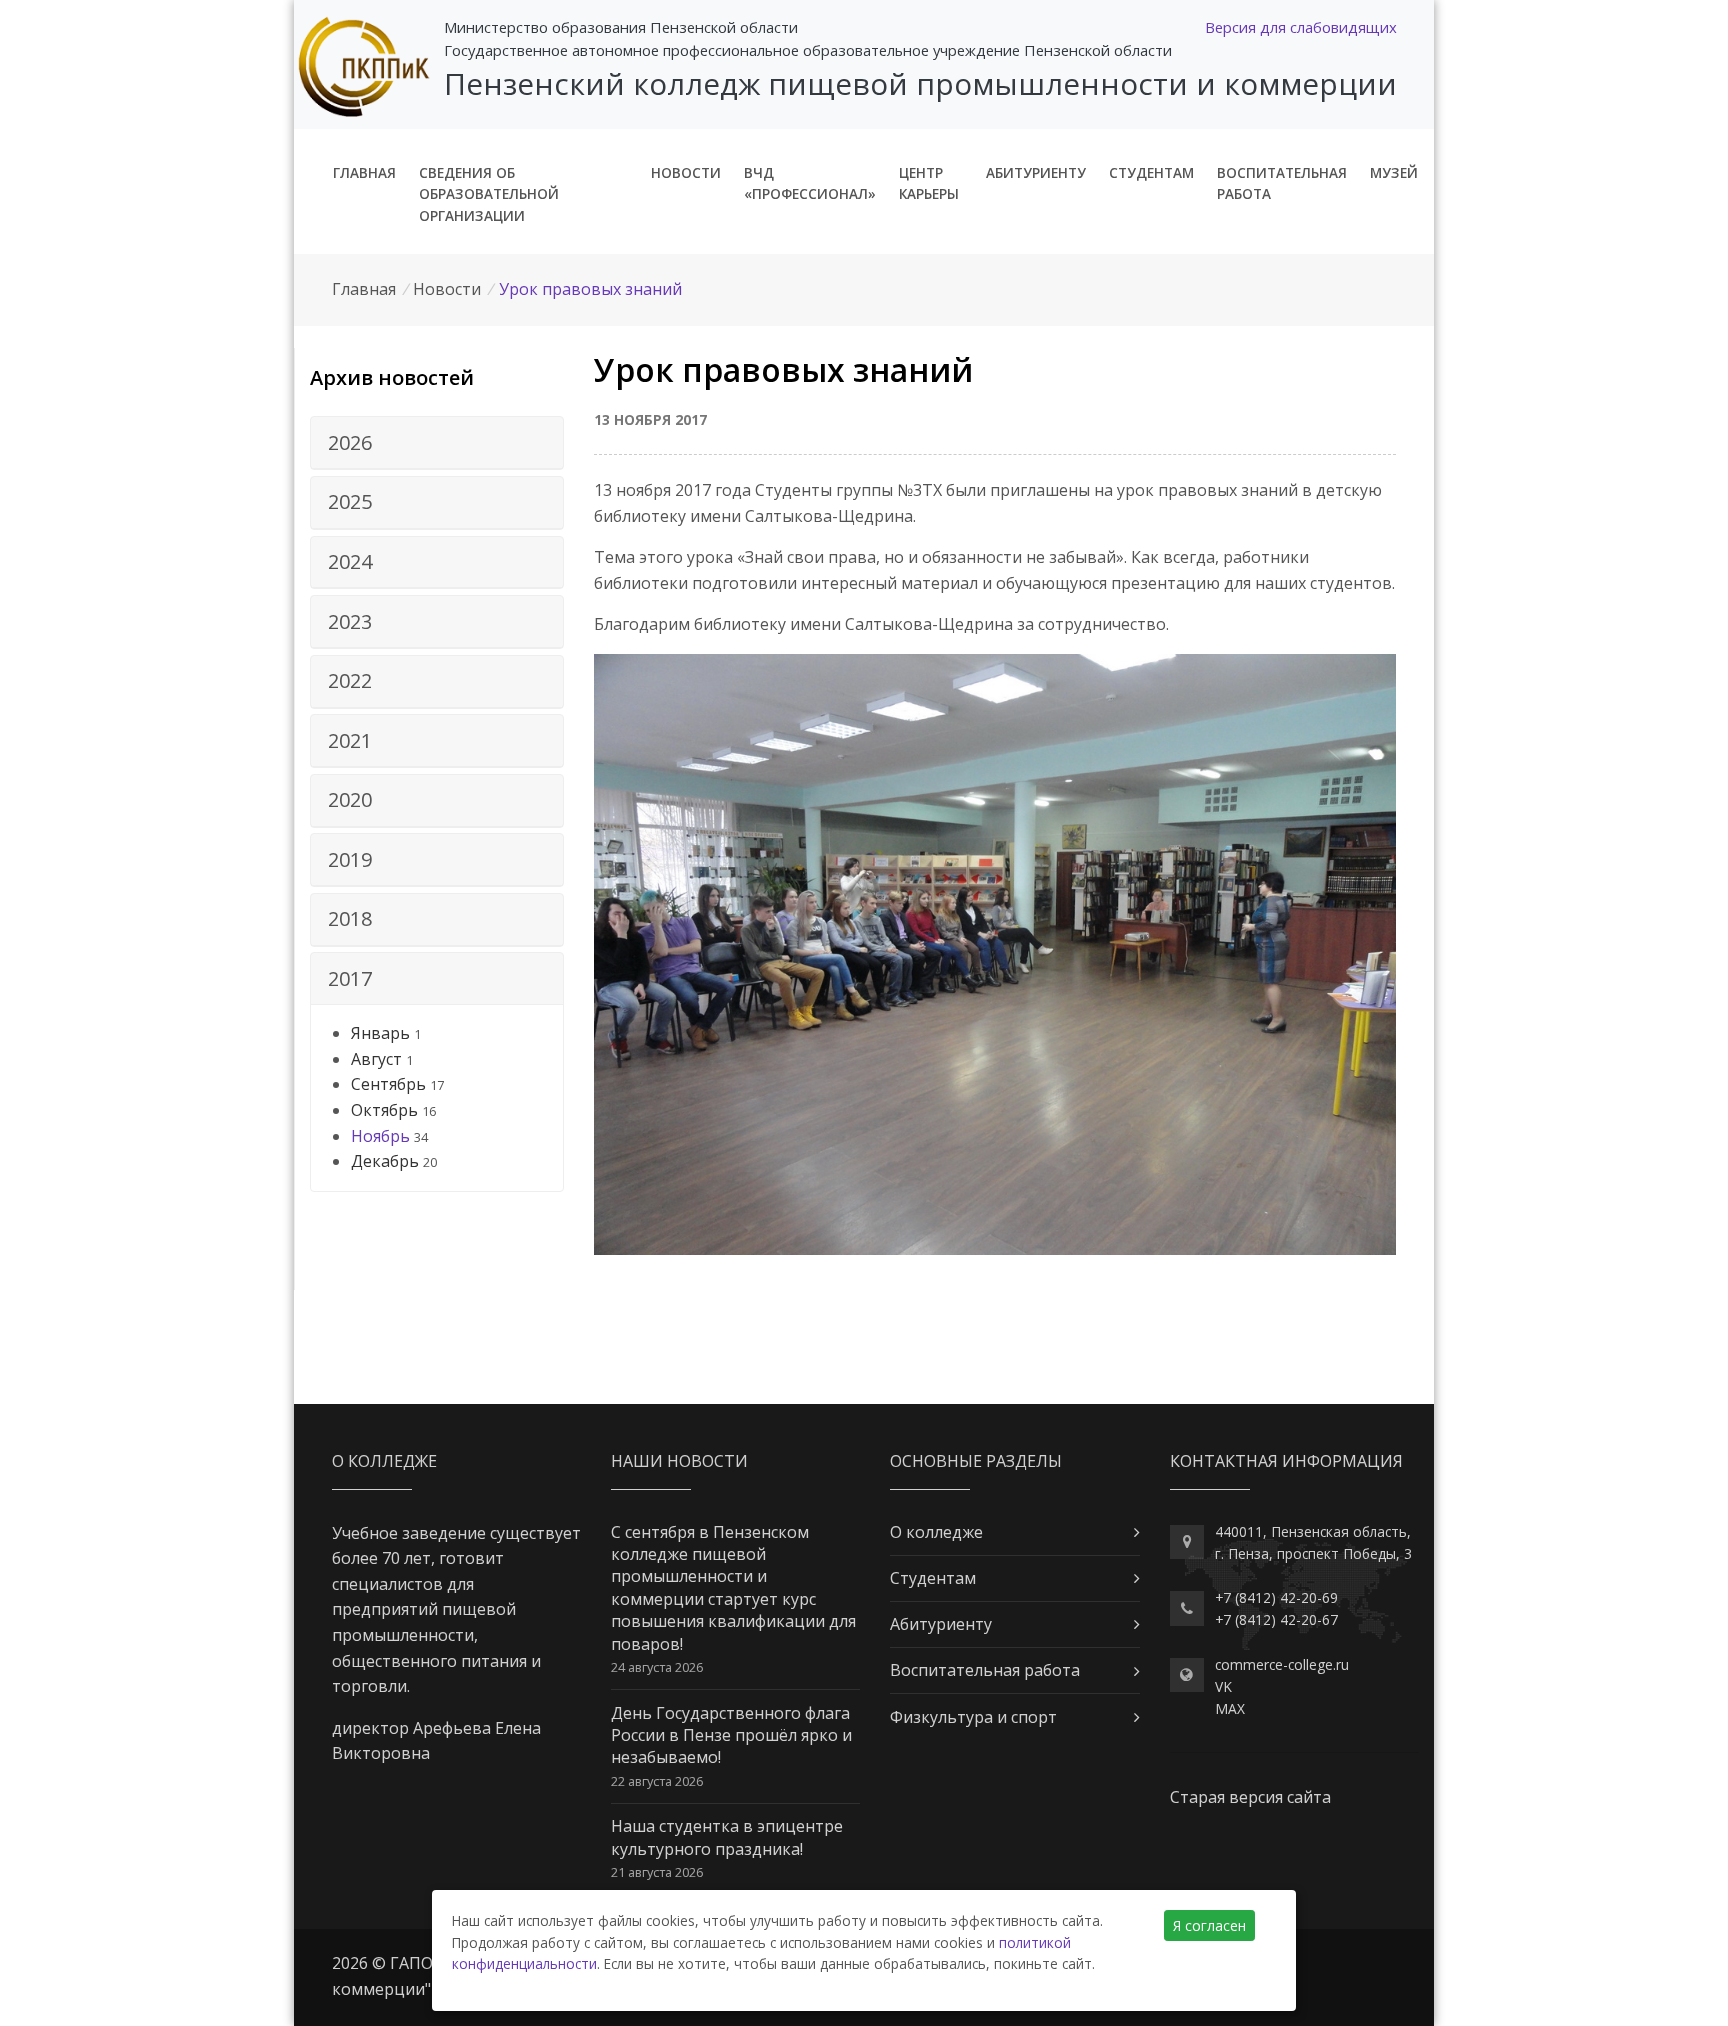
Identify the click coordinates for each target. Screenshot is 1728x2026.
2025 (350, 501)
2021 (350, 740)
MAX (1230, 1708)
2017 (350, 978)
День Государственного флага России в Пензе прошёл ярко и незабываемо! (731, 1735)
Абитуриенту (1036, 172)
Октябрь (384, 1110)
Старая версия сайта (1250, 1797)
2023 (350, 621)
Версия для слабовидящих (1301, 27)
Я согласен (1209, 1925)
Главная (364, 172)
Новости (686, 172)
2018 (350, 918)
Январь (380, 1033)
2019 (350, 859)
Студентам (1151, 172)
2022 (350, 680)
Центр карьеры (929, 183)
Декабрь (385, 1161)
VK (1223, 1686)
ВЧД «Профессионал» (810, 183)
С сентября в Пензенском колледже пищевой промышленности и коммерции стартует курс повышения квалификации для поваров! (733, 1588)
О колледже (936, 1532)
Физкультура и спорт (973, 1717)
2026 (350, 442)
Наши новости (679, 1461)
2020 (350, 799)
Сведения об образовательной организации (489, 194)
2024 (350, 561)
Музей (1394, 172)
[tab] (437, 443)
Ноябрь (380, 1136)
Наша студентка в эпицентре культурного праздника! (727, 1837)
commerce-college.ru (1282, 1664)
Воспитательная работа (1282, 183)
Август (376, 1059)
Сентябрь (388, 1084)
